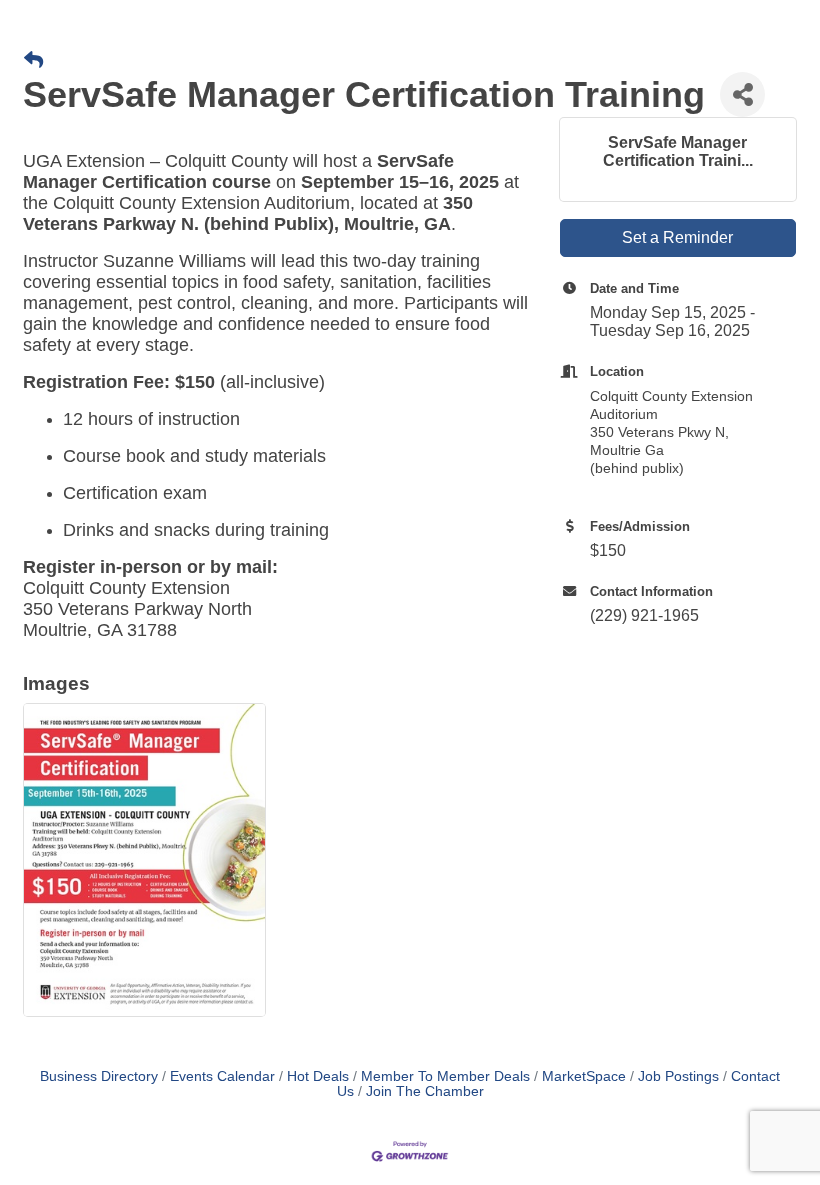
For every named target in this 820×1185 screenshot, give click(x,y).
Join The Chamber (425, 1091)
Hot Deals (318, 1076)
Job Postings (678, 1076)
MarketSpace (584, 1076)
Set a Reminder (677, 237)
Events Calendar (222, 1076)
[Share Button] (742, 94)
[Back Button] (33, 61)
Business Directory (99, 1076)
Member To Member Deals (445, 1076)
